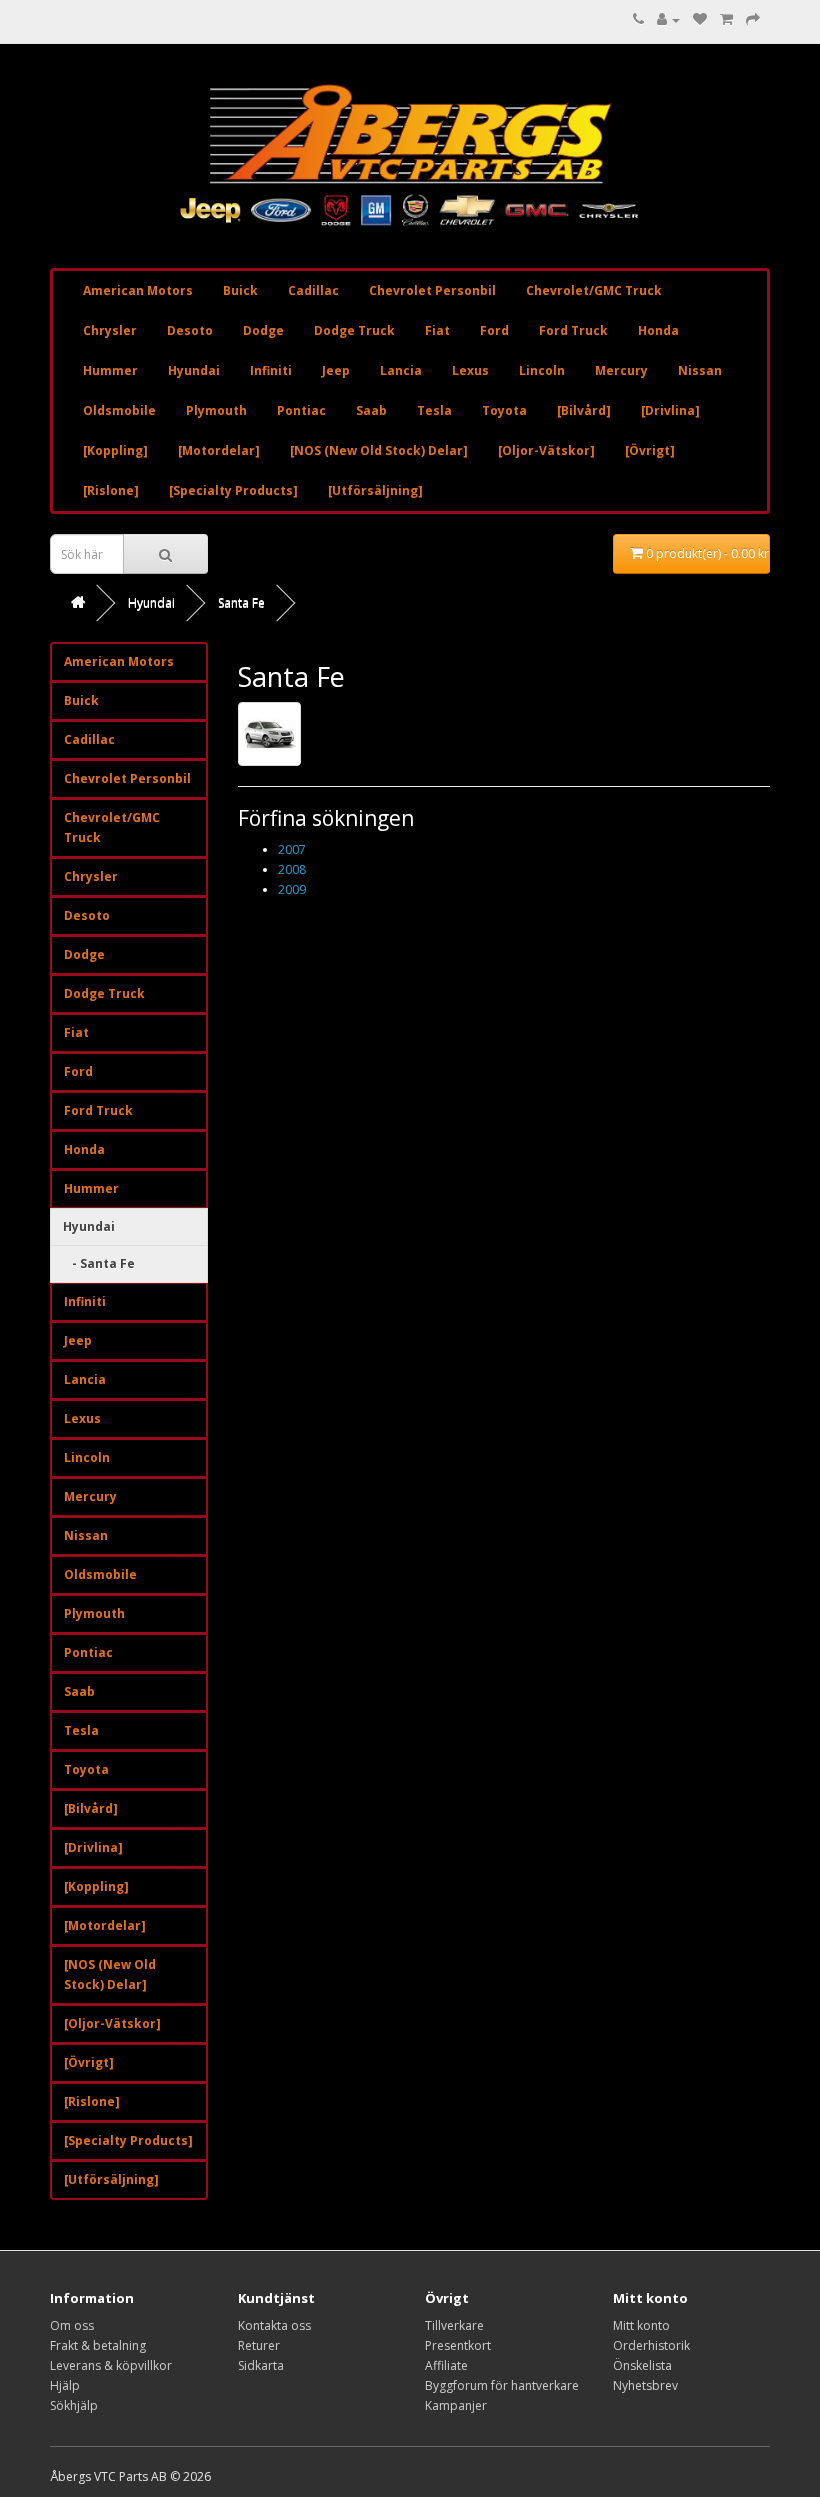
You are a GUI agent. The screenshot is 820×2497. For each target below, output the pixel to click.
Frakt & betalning (98, 2345)
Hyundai (194, 370)
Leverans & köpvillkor (111, 2365)
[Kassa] (753, 19)
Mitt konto (641, 2325)
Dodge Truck (354, 330)
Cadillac (313, 290)
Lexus (470, 370)
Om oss (72, 2325)
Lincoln (542, 370)
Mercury (621, 370)
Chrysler (110, 330)
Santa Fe (241, 602)
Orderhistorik (651, 2345)
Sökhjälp (74, 2405)
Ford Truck (573, 330)
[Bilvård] (584, 410)
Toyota (504, 410)
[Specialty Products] (233, 490)
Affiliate (446, 2365)
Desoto (190, 330)
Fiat (437, 330)
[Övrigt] (650, 450)
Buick (240, 290)
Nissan (700, 370)
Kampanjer (456, 2405)
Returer (259, 2345)
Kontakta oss (274, 2325)
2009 (292, 889)
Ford (494, 330)
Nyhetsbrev (645, 2385)
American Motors (138, 290)
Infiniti (271, 370)
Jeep (336, 370)
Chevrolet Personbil (432, 290)
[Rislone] (111, 490)
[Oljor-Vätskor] (546, 450)
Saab (371, 410)
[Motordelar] (219, 450)
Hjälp (65, 2385)
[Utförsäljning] (375, 490)
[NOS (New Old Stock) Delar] (379, 450)
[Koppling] (115, 450)
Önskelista (642, 2365)
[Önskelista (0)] (700, 19)
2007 (292, 849)
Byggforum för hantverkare (502, 2385)
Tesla (434, 410)
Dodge (263, 330)
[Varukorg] (726, 19)
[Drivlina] (670, 410)
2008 (292, 869)
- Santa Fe (99, 1263)
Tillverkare (454, 2325)
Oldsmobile (119, 410)
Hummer (110, 370)
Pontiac (301, 410)
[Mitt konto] (668, 19)
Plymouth (216, 410)
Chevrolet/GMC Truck (594, 290)
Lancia (401, 370)
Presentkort (458, 2345)
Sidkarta (261, 2365)
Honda (658, 330)
